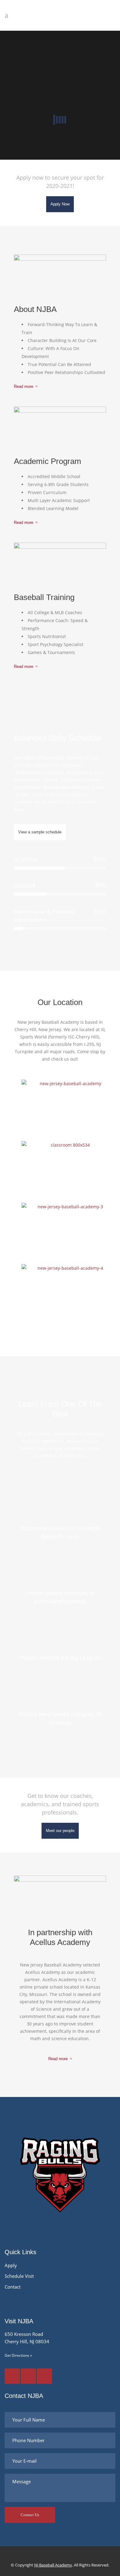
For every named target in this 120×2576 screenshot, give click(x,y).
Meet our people (60, 1831)
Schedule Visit (19, 2276)
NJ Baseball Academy (53, 2565)
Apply (11, 2265)
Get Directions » (18, 2355)
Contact (13, 2287)
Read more (24, 386)
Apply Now (60, 204)
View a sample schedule (40, 832)
